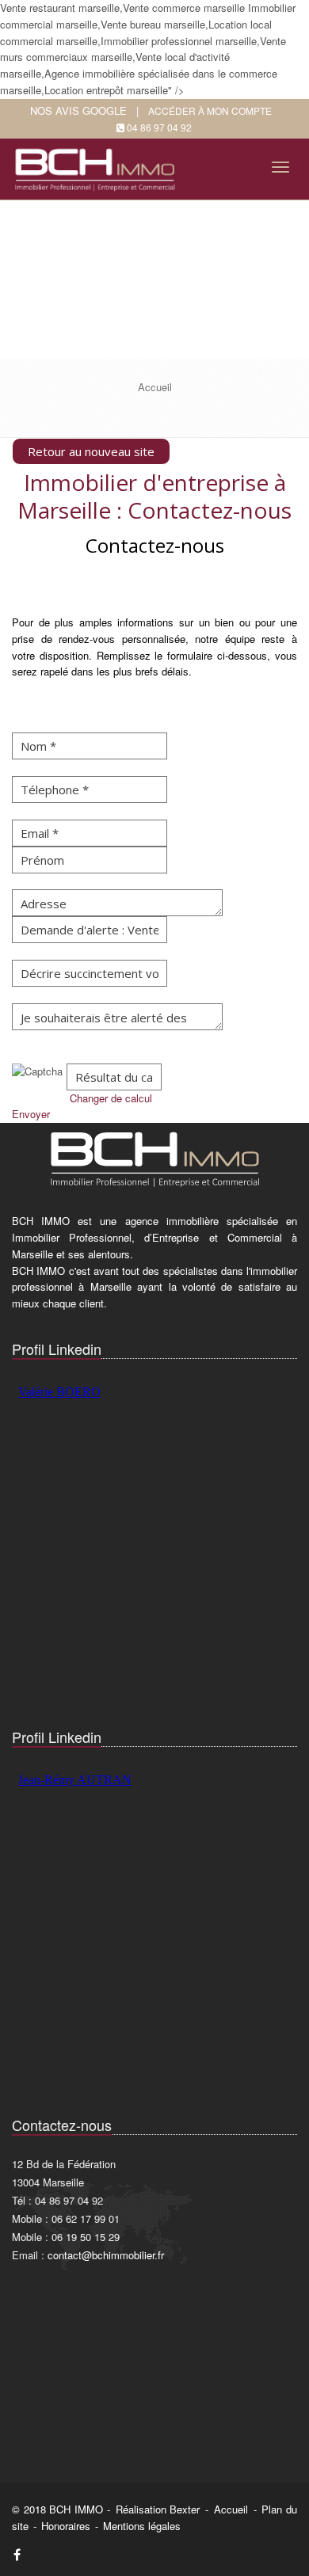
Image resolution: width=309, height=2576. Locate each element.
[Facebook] (17, 2554)
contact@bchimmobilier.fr (106, 2255)
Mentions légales (142, 2526)
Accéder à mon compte (210, 110)
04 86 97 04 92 (159, 127)
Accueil (231, 2509)
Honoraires (66, 2526)
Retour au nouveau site (91, 451)
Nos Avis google (78, 110)
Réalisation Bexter (158, 2509)
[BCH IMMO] (98, 164)
